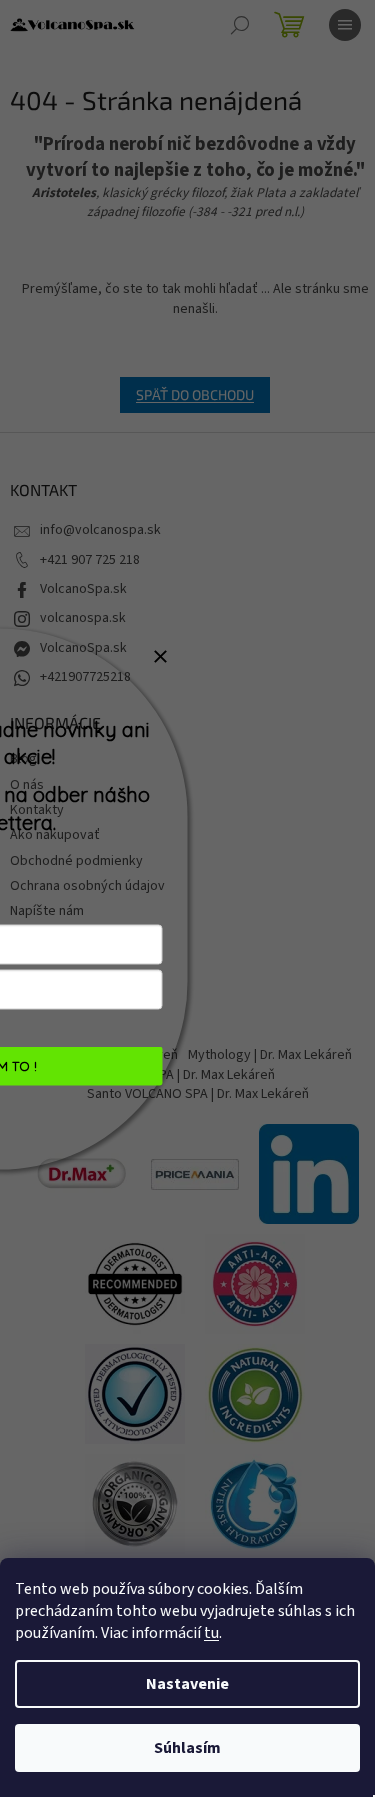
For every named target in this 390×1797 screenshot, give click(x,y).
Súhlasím (187, 1748)
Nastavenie (187, 1684)
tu (211, 1633)
